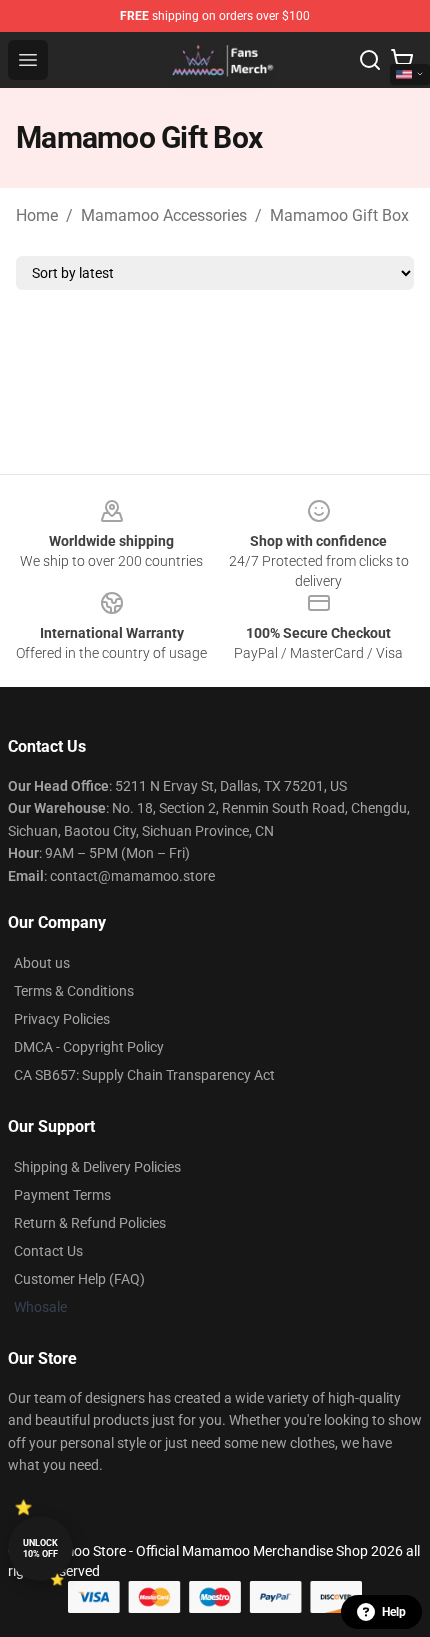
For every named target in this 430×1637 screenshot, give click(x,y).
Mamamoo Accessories (164, 215)
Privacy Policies (62, 1019)
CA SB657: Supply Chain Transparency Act (144, 1075)
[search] (370, 60)
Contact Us (48, 1251)
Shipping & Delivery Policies (97, 1167)
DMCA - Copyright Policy (89, 1047)
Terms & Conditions (74, 991)
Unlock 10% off (40, 1548)
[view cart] (402, 60)
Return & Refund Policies (90, 1223)
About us (42, 963)
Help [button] (394, 1612)
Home (37, 215)
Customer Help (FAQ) (79, 1279)
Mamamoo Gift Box (339, 215)
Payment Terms (62, 1195)
